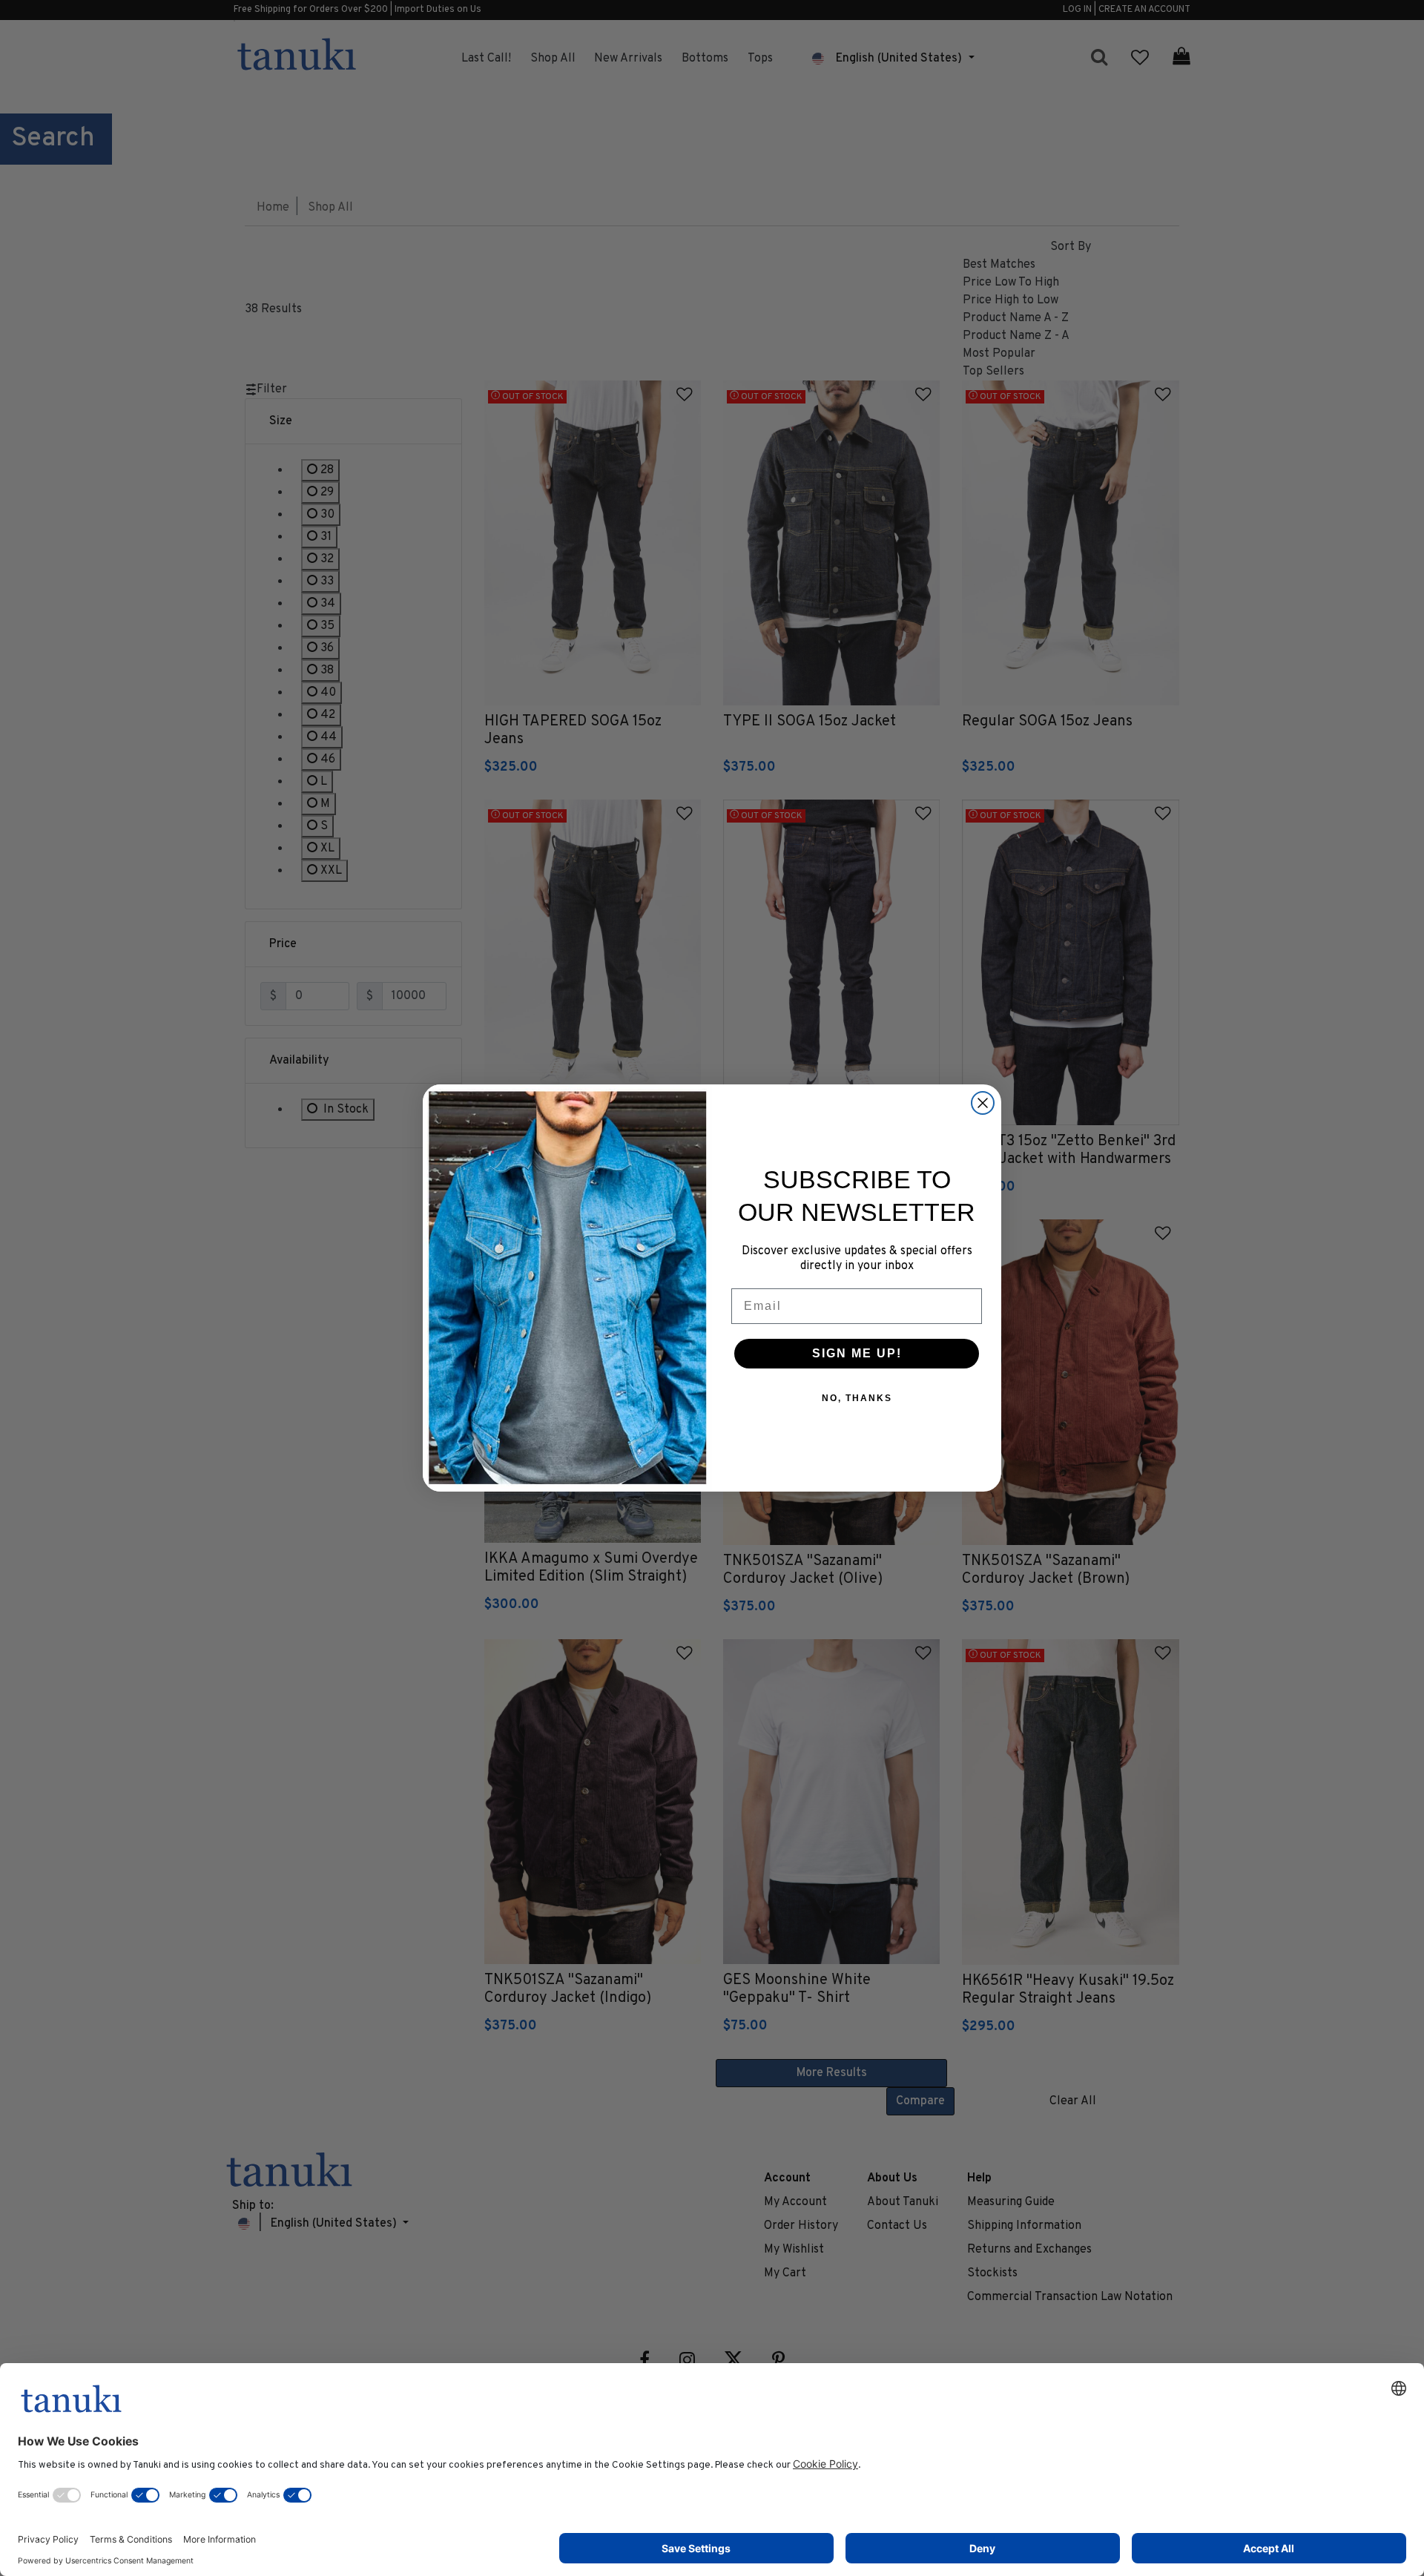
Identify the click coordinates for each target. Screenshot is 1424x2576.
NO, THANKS (857, 1398)
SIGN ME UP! (857, 1353)
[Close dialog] (983, 1103)
